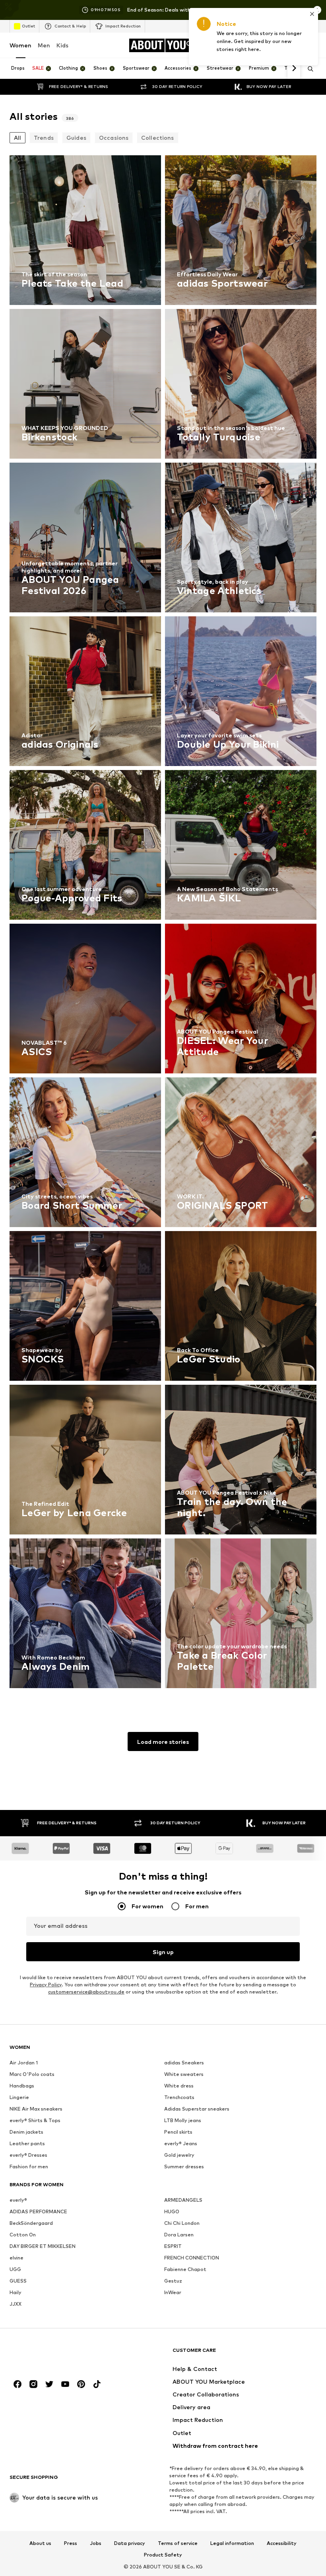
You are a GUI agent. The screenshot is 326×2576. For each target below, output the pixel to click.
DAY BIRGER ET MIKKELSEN (43, 2246)
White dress (179, 2086)
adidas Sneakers (184, 2063)
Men (44, 45)
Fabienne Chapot (185, 2269)
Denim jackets (26, 2132)
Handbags (22, 2086)
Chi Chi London (182, 2223)
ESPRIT (173, 2246)
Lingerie (19, 2097)
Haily (16, 2292)
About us (40, 2543)
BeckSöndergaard (31, 2223)
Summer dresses (184, 2167)
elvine (16, 2258)
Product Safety (163, 2555)
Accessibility (282, 2543)
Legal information (232, 2543)
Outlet (28, 26)
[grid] (163, 924)
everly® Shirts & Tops (35, 2120)
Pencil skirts (178, 2132)
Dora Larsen (179, 2235)
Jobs (96, 2543)
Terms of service (178, 2543)
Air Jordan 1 (24, 2063)
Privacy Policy (46, 1985)
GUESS (18, 2281)
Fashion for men (29, 2167)
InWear (173, 2292)
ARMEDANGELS (183, 2200)
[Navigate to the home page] (53, 2354)
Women (20, 45)
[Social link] (17, 2384)
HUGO (172, 2211)
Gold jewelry (179, 2155)
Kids (62, 45)
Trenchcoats (179, 2097)
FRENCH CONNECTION (192, 2258)
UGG (15, 2269)
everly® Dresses (28, 2155)
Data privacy (130, 2543)
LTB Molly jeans (183, 2120)
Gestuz (173, 2281)
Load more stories (163, 1742)
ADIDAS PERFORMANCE (38, 2211)
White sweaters (184, 2074)
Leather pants (27, 2143)
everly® (18, 2200)
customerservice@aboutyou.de (86, 1992)
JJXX (16, 2304)
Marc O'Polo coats (32, 2074)
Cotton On (23, 2235)
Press (71, 2543)
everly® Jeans (181, 2143)
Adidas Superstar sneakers (197, 2109)
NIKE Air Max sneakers (36, 2109)
